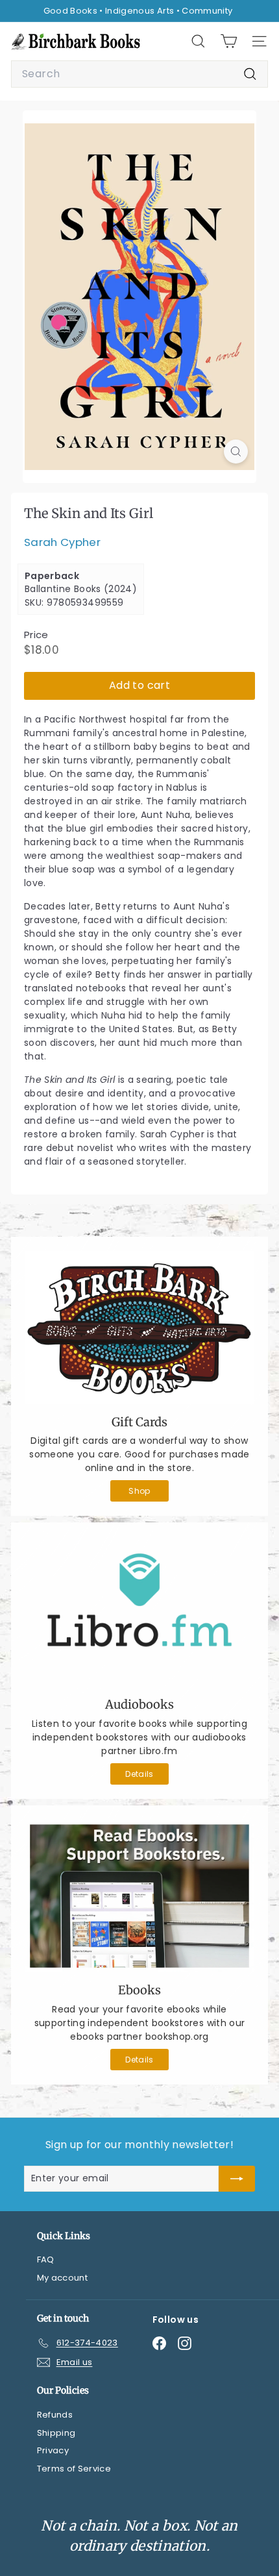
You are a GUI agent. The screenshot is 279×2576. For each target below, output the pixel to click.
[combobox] (139, 74)
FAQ (46, 2260)
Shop (139, 1491)
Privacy (53, 2450)
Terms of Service (74, 2469)
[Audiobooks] (139, 1612)
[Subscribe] (237, 2179)
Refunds (55, 2415)
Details (139, 1774)
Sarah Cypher (62, 542)
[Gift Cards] (139, 1328)
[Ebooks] (139, 1896)
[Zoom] (236, 452)
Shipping (56, 2433)
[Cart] (229, 41)
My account (63, 2278)
